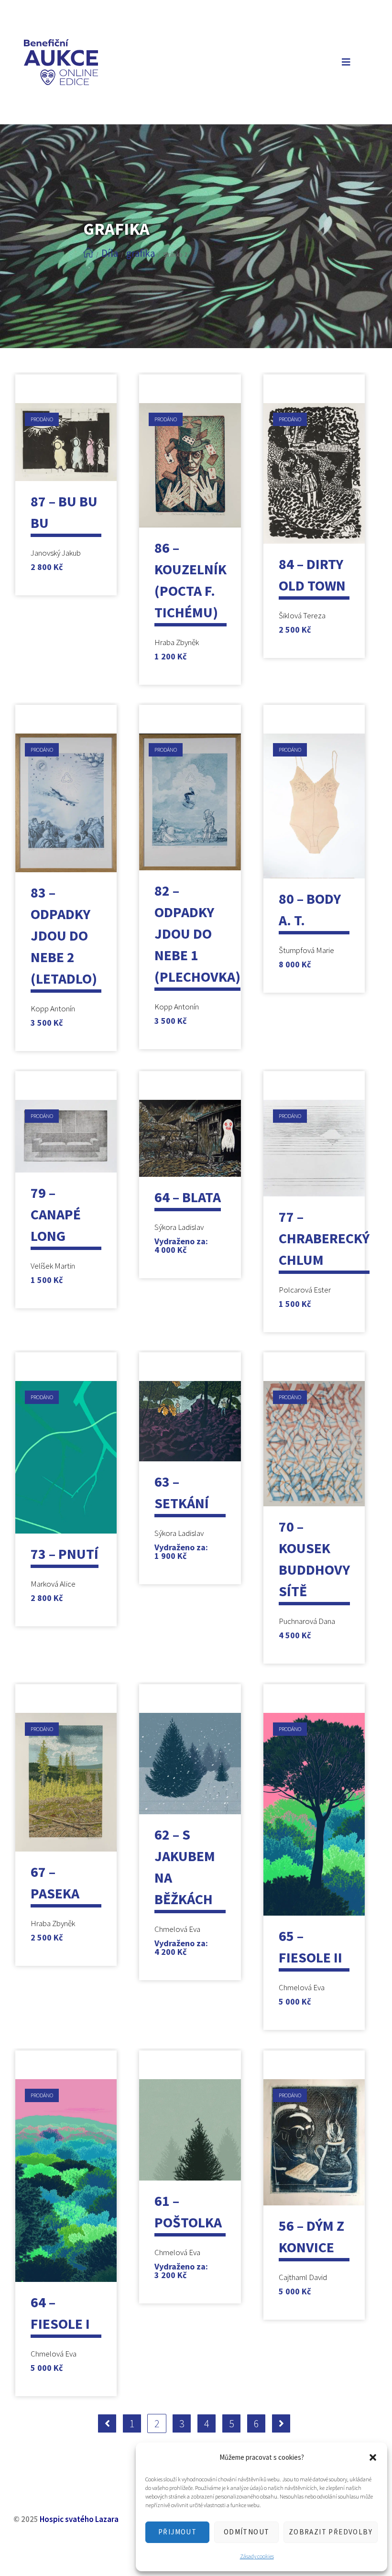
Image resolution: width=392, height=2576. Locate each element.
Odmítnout (247, 2532)
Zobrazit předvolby (331, 2532)
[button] (373, 2457)
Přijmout (177, 2532)
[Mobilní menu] (344, 62)
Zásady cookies (257, 2556)
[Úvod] (88, 253)
